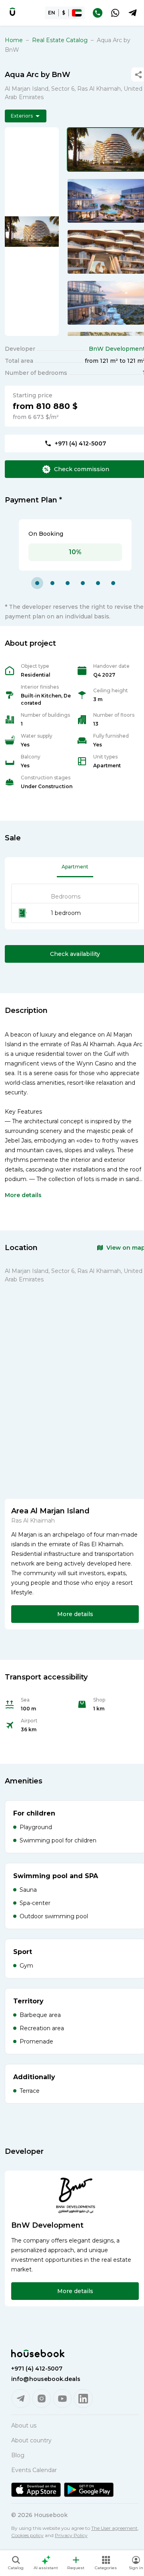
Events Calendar (34, 2470)
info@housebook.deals (46, 2379)
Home (14, 40)
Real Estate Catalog (60, 40)
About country (31, 2440)
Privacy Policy (71, 2535)
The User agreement (114, 2528)
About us (24, 2426)
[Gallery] (32, 232)
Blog (18, 2455)
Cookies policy (27, 2535)
